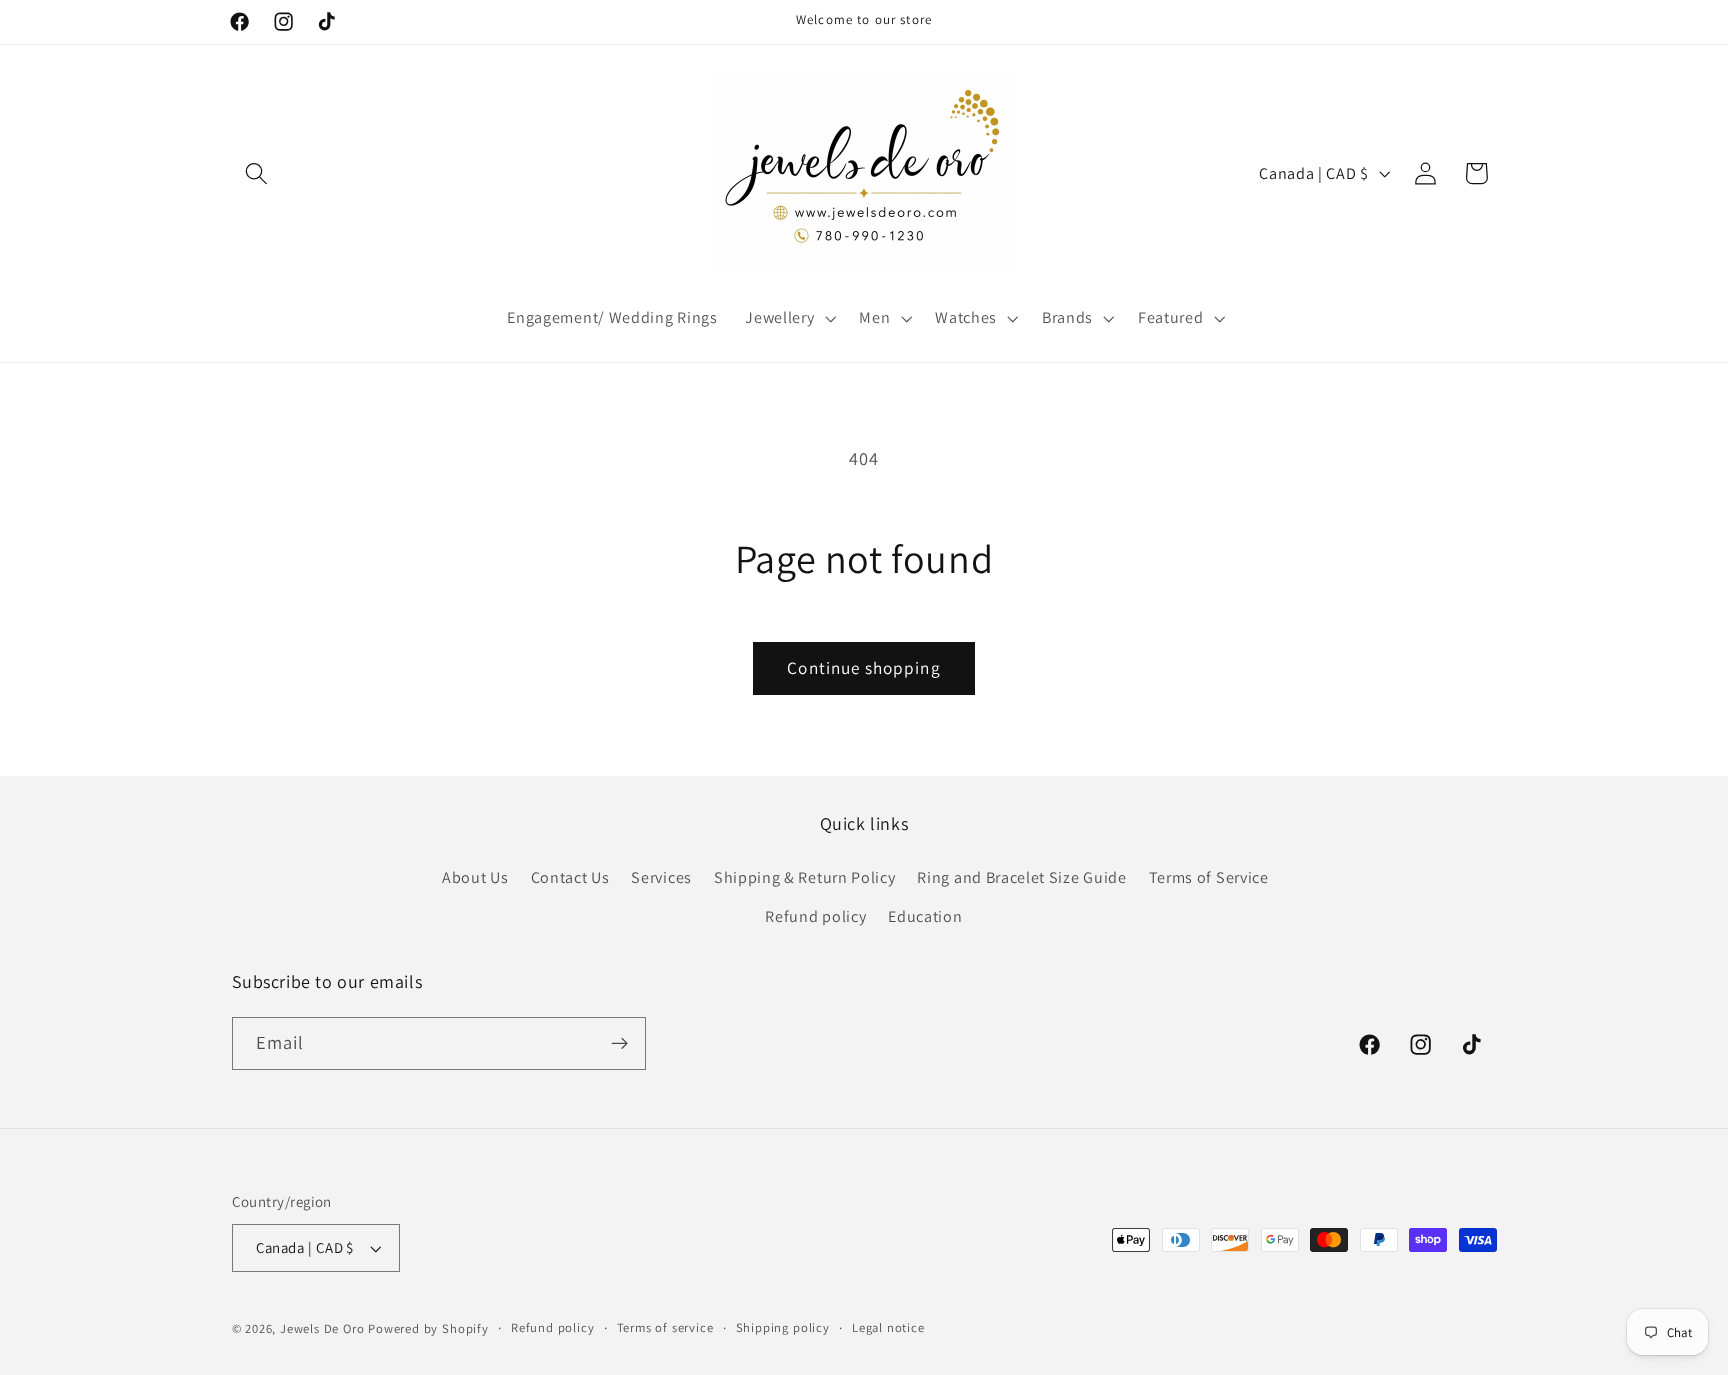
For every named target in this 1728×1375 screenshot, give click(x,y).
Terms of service (665, 1327)
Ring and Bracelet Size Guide (1021, 877)
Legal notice (888, 1327)
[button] (257, 173)
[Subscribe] (619, 1044)
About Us (475, 877)
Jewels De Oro (324, 1328)
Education (925, 916)
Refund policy (815, 916)
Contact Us (570, 877)
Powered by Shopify (428, 1328)
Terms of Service (1209, 877)
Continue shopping (864, 667)
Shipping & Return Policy (805, 877)
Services (661, 877)
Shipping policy (783, 1327)
